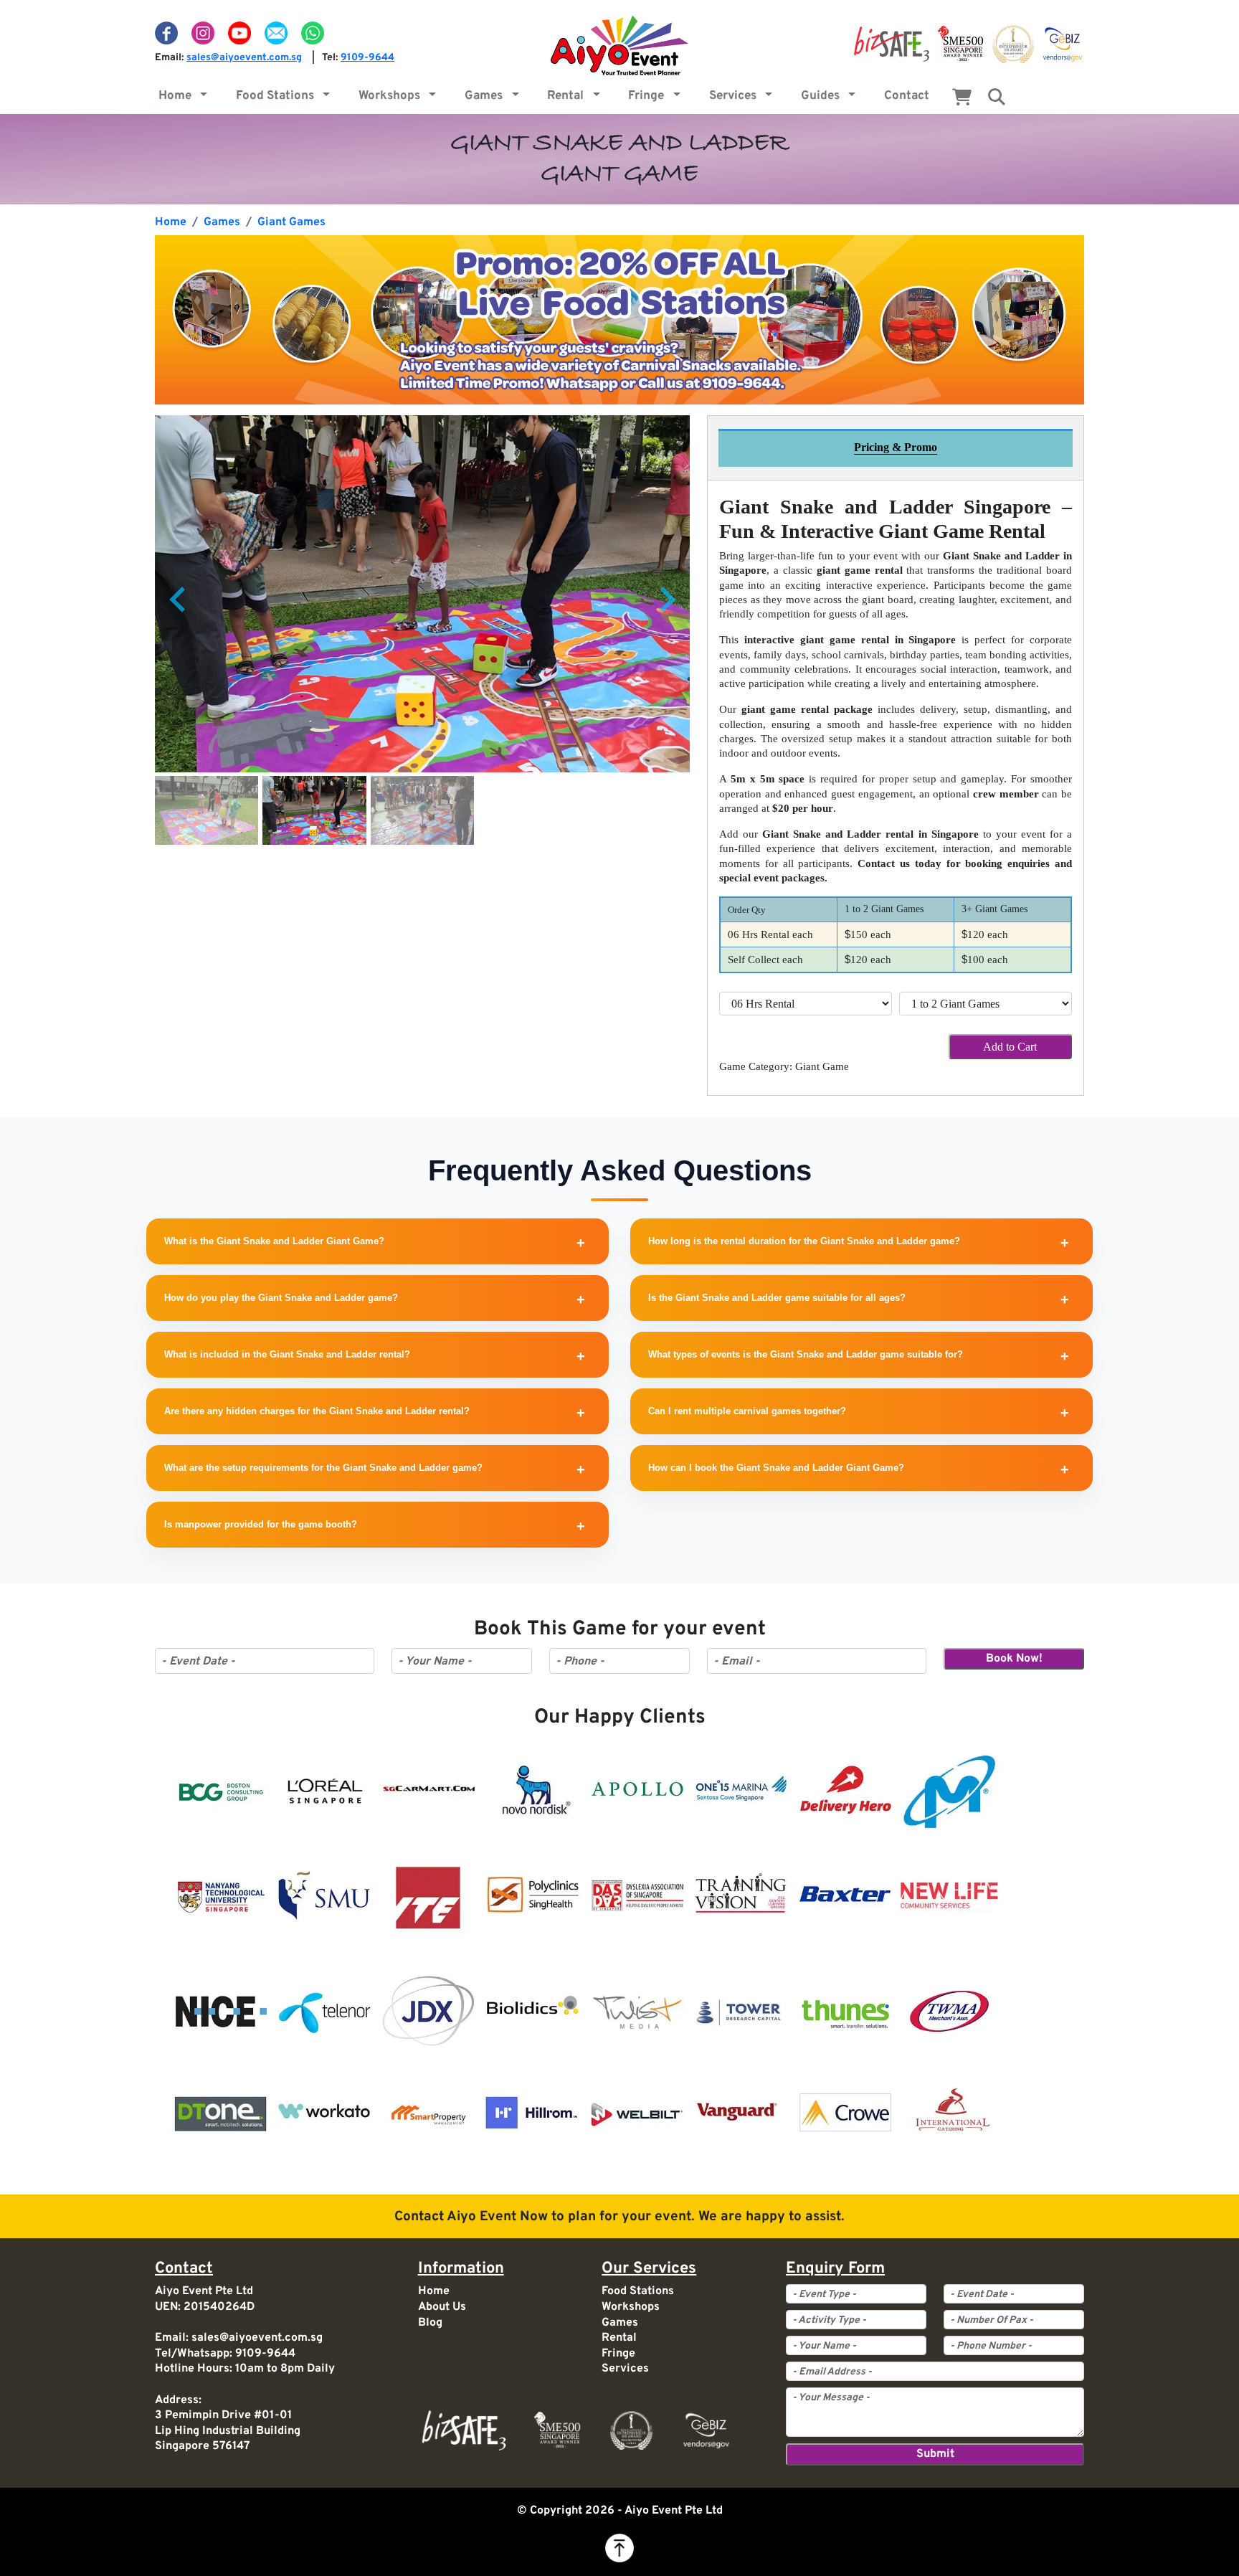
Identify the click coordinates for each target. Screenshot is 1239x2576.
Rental (568, 96)
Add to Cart (1010, 1047)
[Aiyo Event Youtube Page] (241, 33)
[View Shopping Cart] (962, 100)
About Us (442, 2307)
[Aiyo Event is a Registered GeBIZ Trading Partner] (1063, 44)
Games (486, 96)
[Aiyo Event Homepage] (619, 45)
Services (736, 96)
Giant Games (291, 222)
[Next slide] (666, 600)
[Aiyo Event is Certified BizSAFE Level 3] (892, 44)
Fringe (649, 96)
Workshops (392, 96)
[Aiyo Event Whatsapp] (313, 33)
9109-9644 (367, 58)
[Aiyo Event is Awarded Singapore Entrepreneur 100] (1013, 44)
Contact (907, 96)
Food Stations (278, 96)
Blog (430, 2323)
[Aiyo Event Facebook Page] (168, 33)
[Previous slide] (179, 600)
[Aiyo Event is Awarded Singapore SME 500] (960, 44)
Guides (823, 96)
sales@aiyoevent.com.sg (244, 58)
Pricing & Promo (896, 447)
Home (178, 96)
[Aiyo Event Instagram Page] (204, 33)
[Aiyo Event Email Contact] (277, 33)
